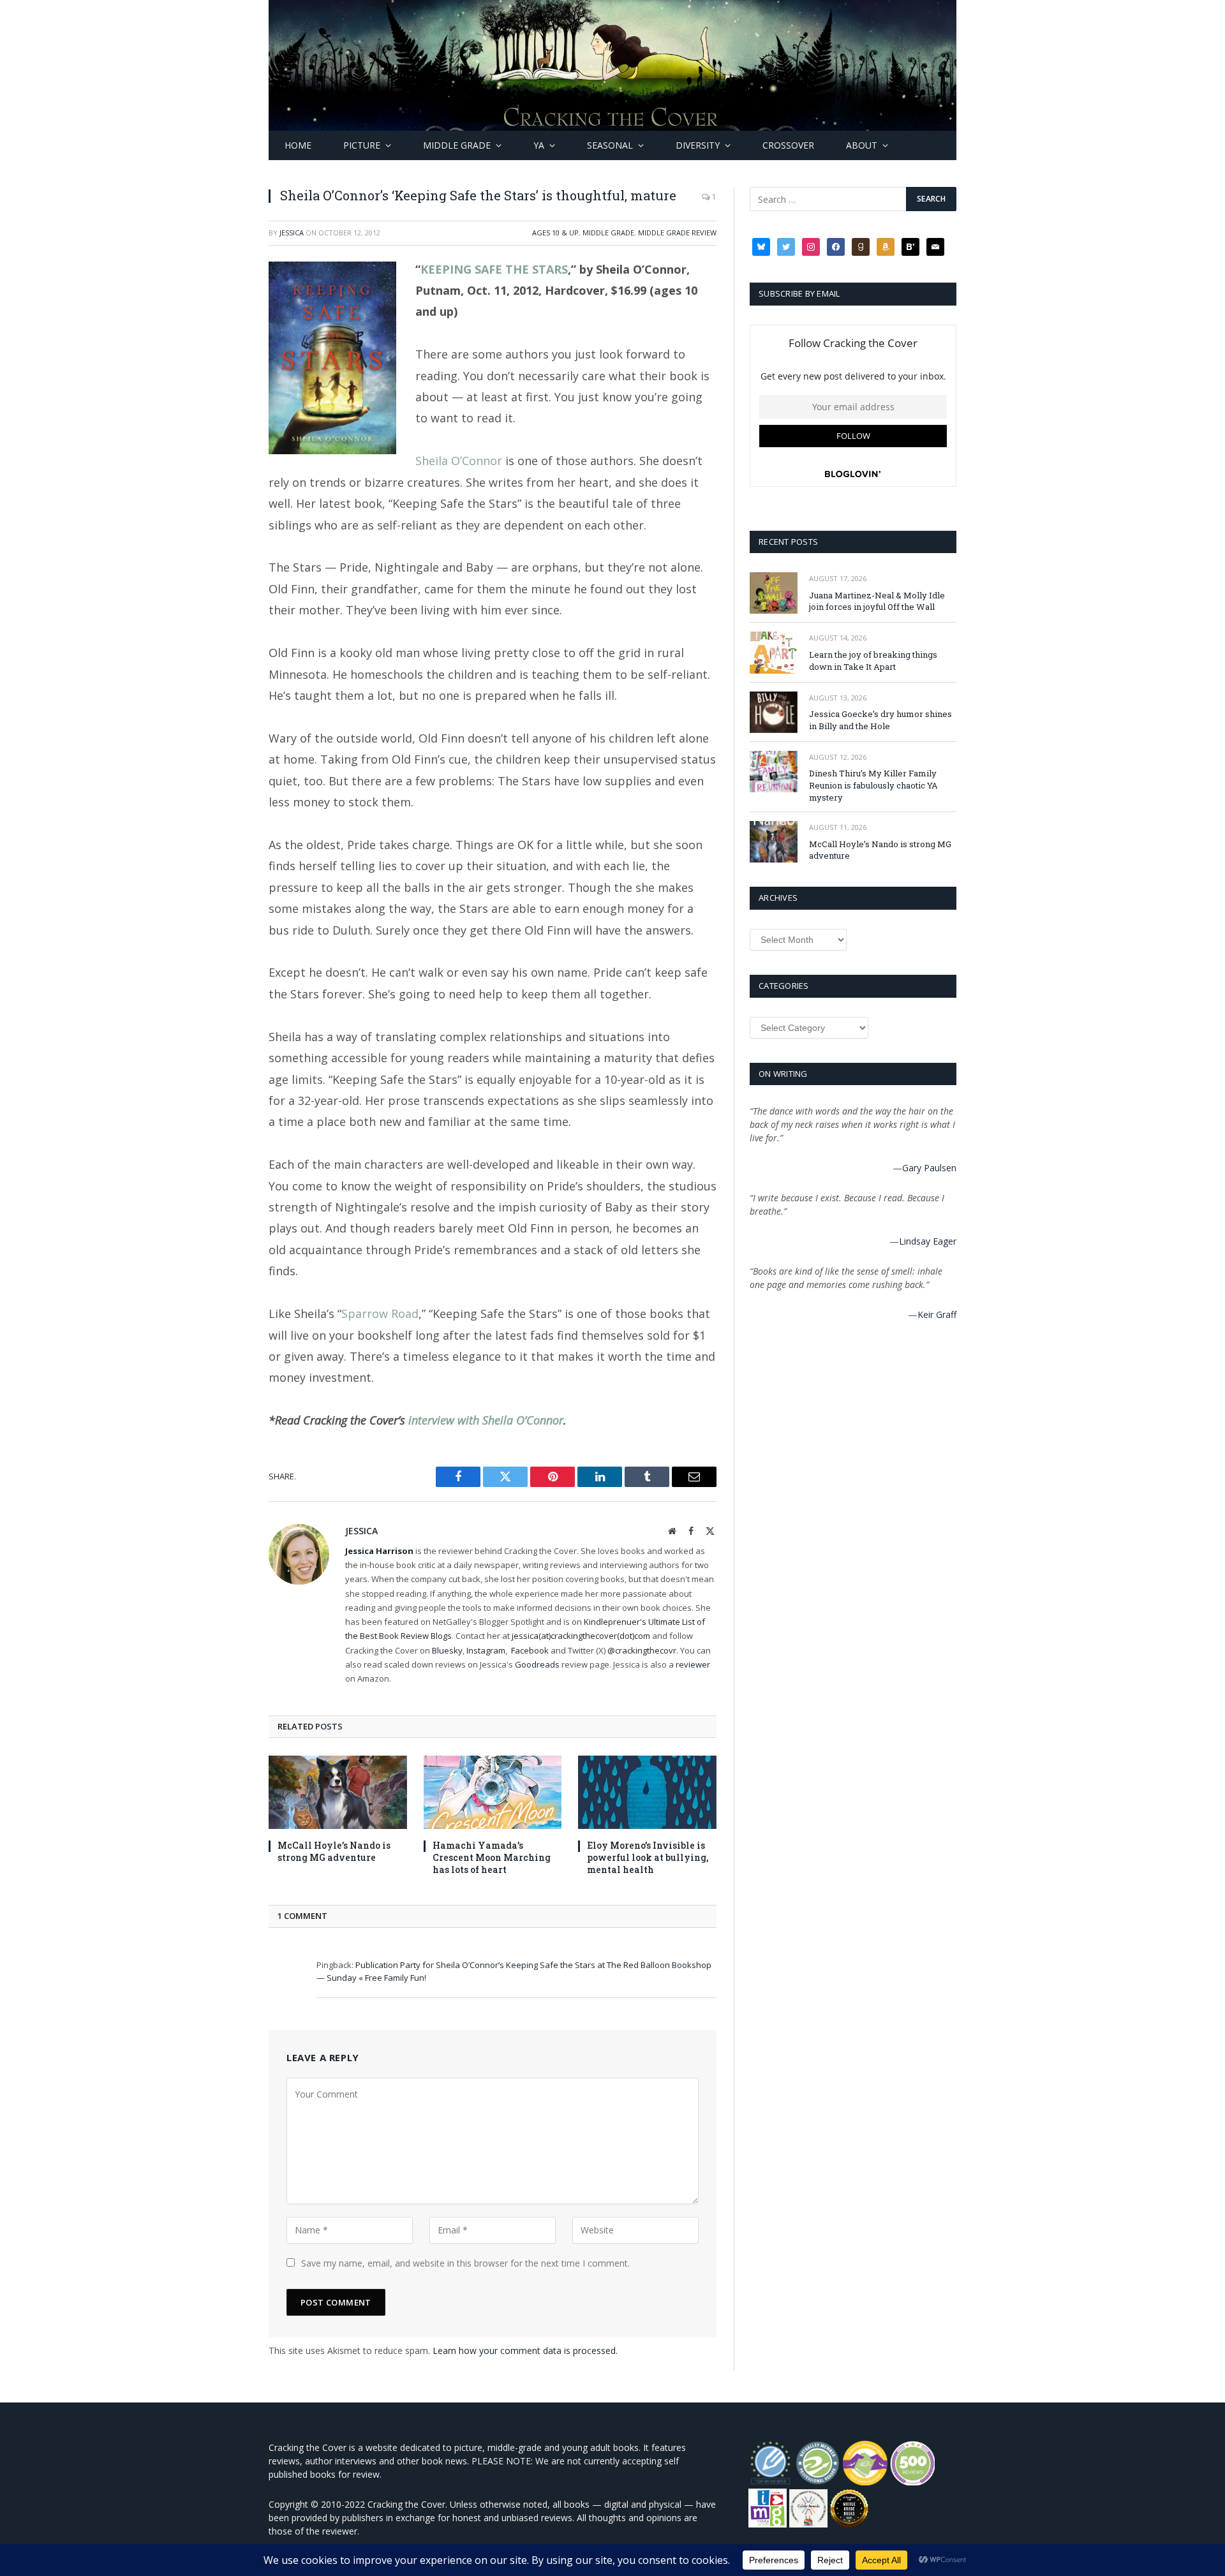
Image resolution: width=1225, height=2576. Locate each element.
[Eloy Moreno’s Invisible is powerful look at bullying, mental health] (647, 1792)
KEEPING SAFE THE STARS (494, 269)
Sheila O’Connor (460, 461)
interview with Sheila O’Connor (486, 1420)
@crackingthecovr (642, 1650)
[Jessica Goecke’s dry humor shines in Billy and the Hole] (774, 712)
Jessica (292, 233)
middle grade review (677, 233)
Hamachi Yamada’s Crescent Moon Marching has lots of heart (492, 1857)
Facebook (530, 1650)
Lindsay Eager (928, 1241)
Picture (362, 145)
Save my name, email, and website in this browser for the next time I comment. (465, 2263)
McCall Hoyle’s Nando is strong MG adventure (334, 1851)
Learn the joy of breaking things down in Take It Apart (873, 661)
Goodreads (537, 1664)
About (862, 145)
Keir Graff (937, 1314)
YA (539, 145)
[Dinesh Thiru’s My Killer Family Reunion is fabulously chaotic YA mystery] (774, 772)
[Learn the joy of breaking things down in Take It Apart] (774, 652)
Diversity (698, 145)
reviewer (692, 1664)
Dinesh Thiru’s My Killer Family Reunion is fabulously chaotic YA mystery (873, 785)
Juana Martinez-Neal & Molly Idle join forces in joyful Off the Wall (877, 601)
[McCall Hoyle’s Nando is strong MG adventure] (338, 1792)
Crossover (788, 145)
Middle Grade (457, 145)
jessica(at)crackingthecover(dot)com (581, 1636)
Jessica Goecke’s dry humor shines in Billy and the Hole (880, 720)
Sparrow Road (380, 1314)
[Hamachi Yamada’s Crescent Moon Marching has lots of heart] (493, 1792)
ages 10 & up (555, 233)
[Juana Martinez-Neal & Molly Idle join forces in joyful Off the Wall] (774, 593)
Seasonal (610, 145)
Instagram (486, 1650)
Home (298, 145)
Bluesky (447, 1650)
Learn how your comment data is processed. (525, 2350)
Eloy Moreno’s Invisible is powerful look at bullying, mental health (648, 1857)
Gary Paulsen (929, 1168)
